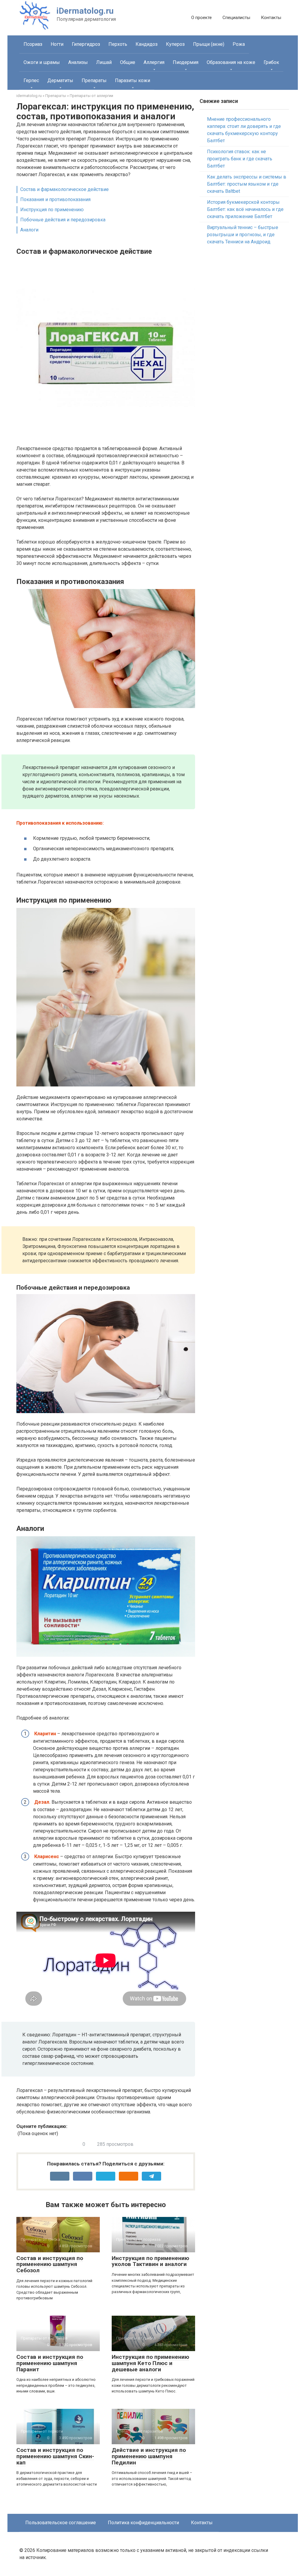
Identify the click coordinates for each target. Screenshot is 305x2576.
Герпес (31, 80)
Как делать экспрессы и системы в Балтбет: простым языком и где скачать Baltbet (247, 184)
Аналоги (29, 230)
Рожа (239, 44)
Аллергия (154, 62)
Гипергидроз (86, 44)
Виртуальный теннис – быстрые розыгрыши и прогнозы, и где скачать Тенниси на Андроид (243, 235)
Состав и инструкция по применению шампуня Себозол (50, 2264)
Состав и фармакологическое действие (64, 189)
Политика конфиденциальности (143, 2523)
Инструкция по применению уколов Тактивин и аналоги (150, 2261)
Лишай (104, 62)
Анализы (78, 62)
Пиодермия (186, 62)
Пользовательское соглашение (61, 2523)
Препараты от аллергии (91, 96)
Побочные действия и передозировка (63, 220)
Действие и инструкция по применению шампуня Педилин (149, 2456)
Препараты (94, 80)
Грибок (271, 62)
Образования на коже (231, 62)
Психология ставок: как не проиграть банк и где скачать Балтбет (240, 159)
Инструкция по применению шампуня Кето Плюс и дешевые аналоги (150, 2363)
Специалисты (236, 18)
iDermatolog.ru (85, 11)
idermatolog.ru (29, 96)
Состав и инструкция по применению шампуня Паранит (50, 2363)
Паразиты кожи (133, 80)
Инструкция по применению (52, 210)
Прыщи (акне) (209, 44)
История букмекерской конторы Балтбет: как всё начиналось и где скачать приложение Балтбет (245, 209)
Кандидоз (147, 44)
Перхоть (118, 44)
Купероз (175, 44)
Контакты (271, 18)
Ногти (57, 44)
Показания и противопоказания (55, 199)
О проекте (201, 18)
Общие (128, 62)
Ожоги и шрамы (42, 62)
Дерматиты (60, 80)
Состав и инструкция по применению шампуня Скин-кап (55, 2456)
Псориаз (33, 44)
